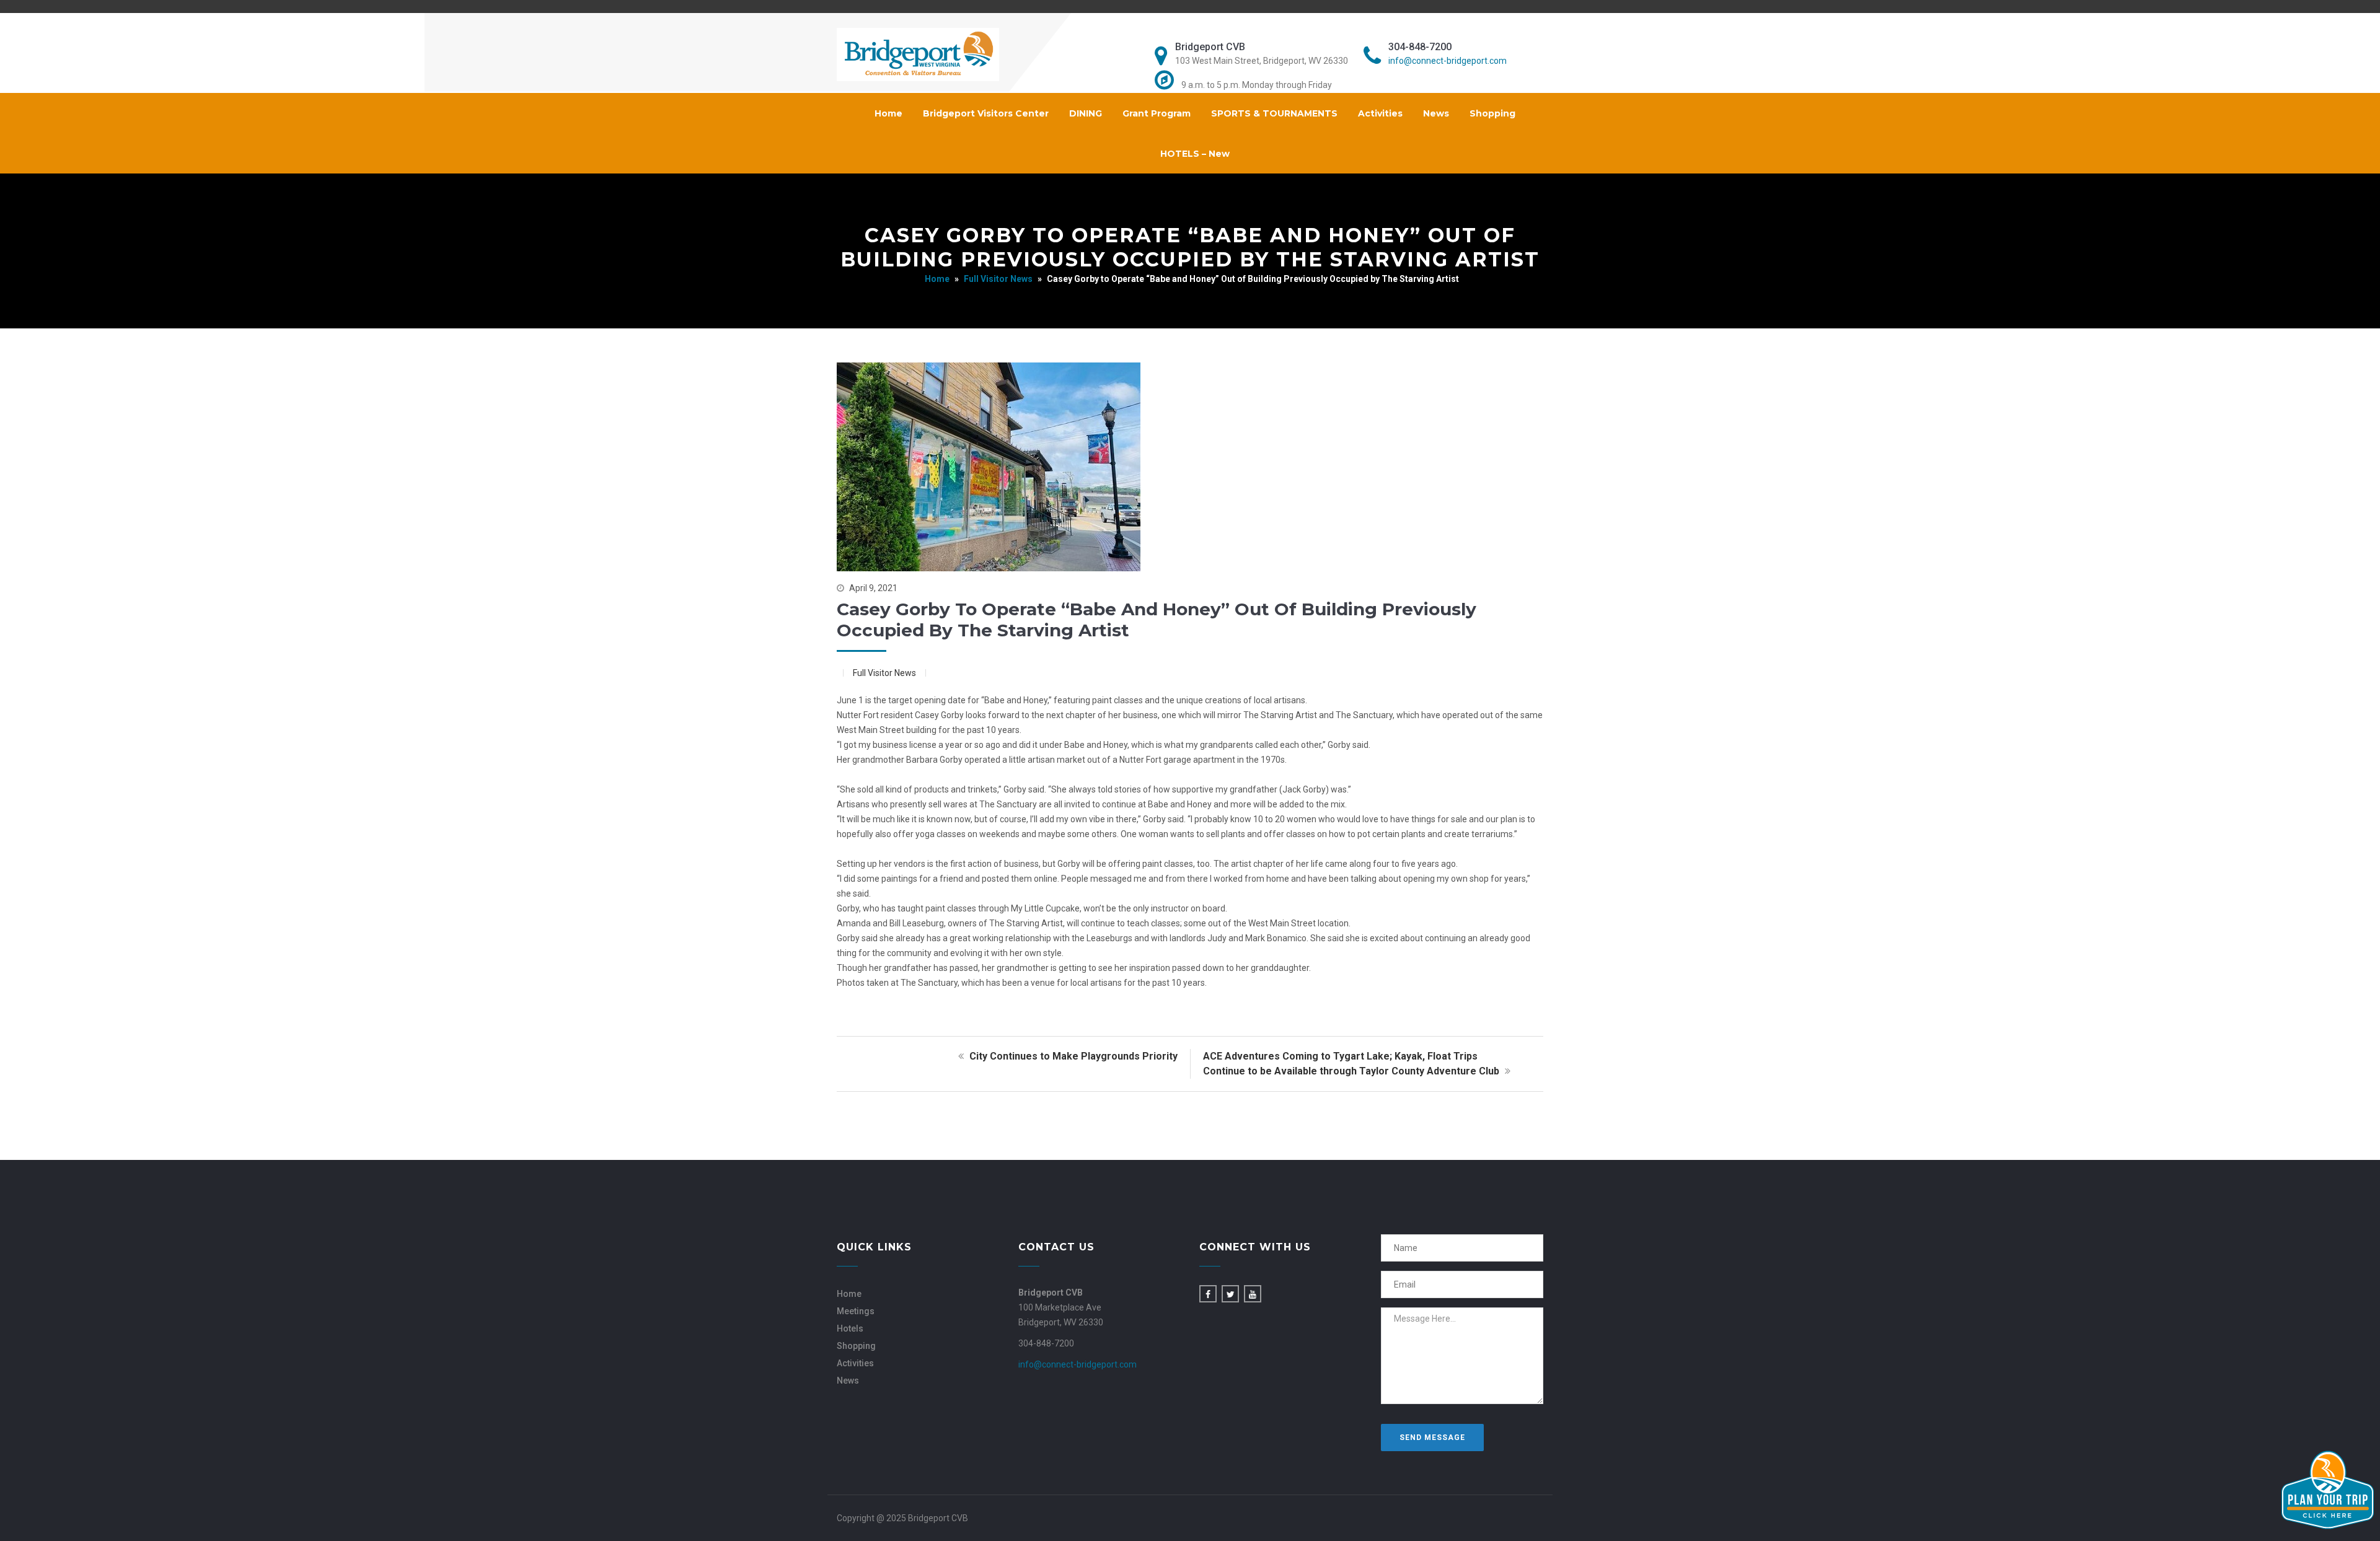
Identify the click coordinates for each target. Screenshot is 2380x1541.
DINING (1086, 113)
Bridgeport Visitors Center (986, 113)
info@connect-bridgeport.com (1448, 61)
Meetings (856, 1311)
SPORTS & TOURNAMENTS (1274, 113)
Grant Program (1157, 113)
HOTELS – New (1195, 154)
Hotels (850, 1328)
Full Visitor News (998, 279)
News (1436, 113)
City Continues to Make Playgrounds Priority (1072, 1056)
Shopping (1492, 113)
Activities (1380, 113)
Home (888, 113)
